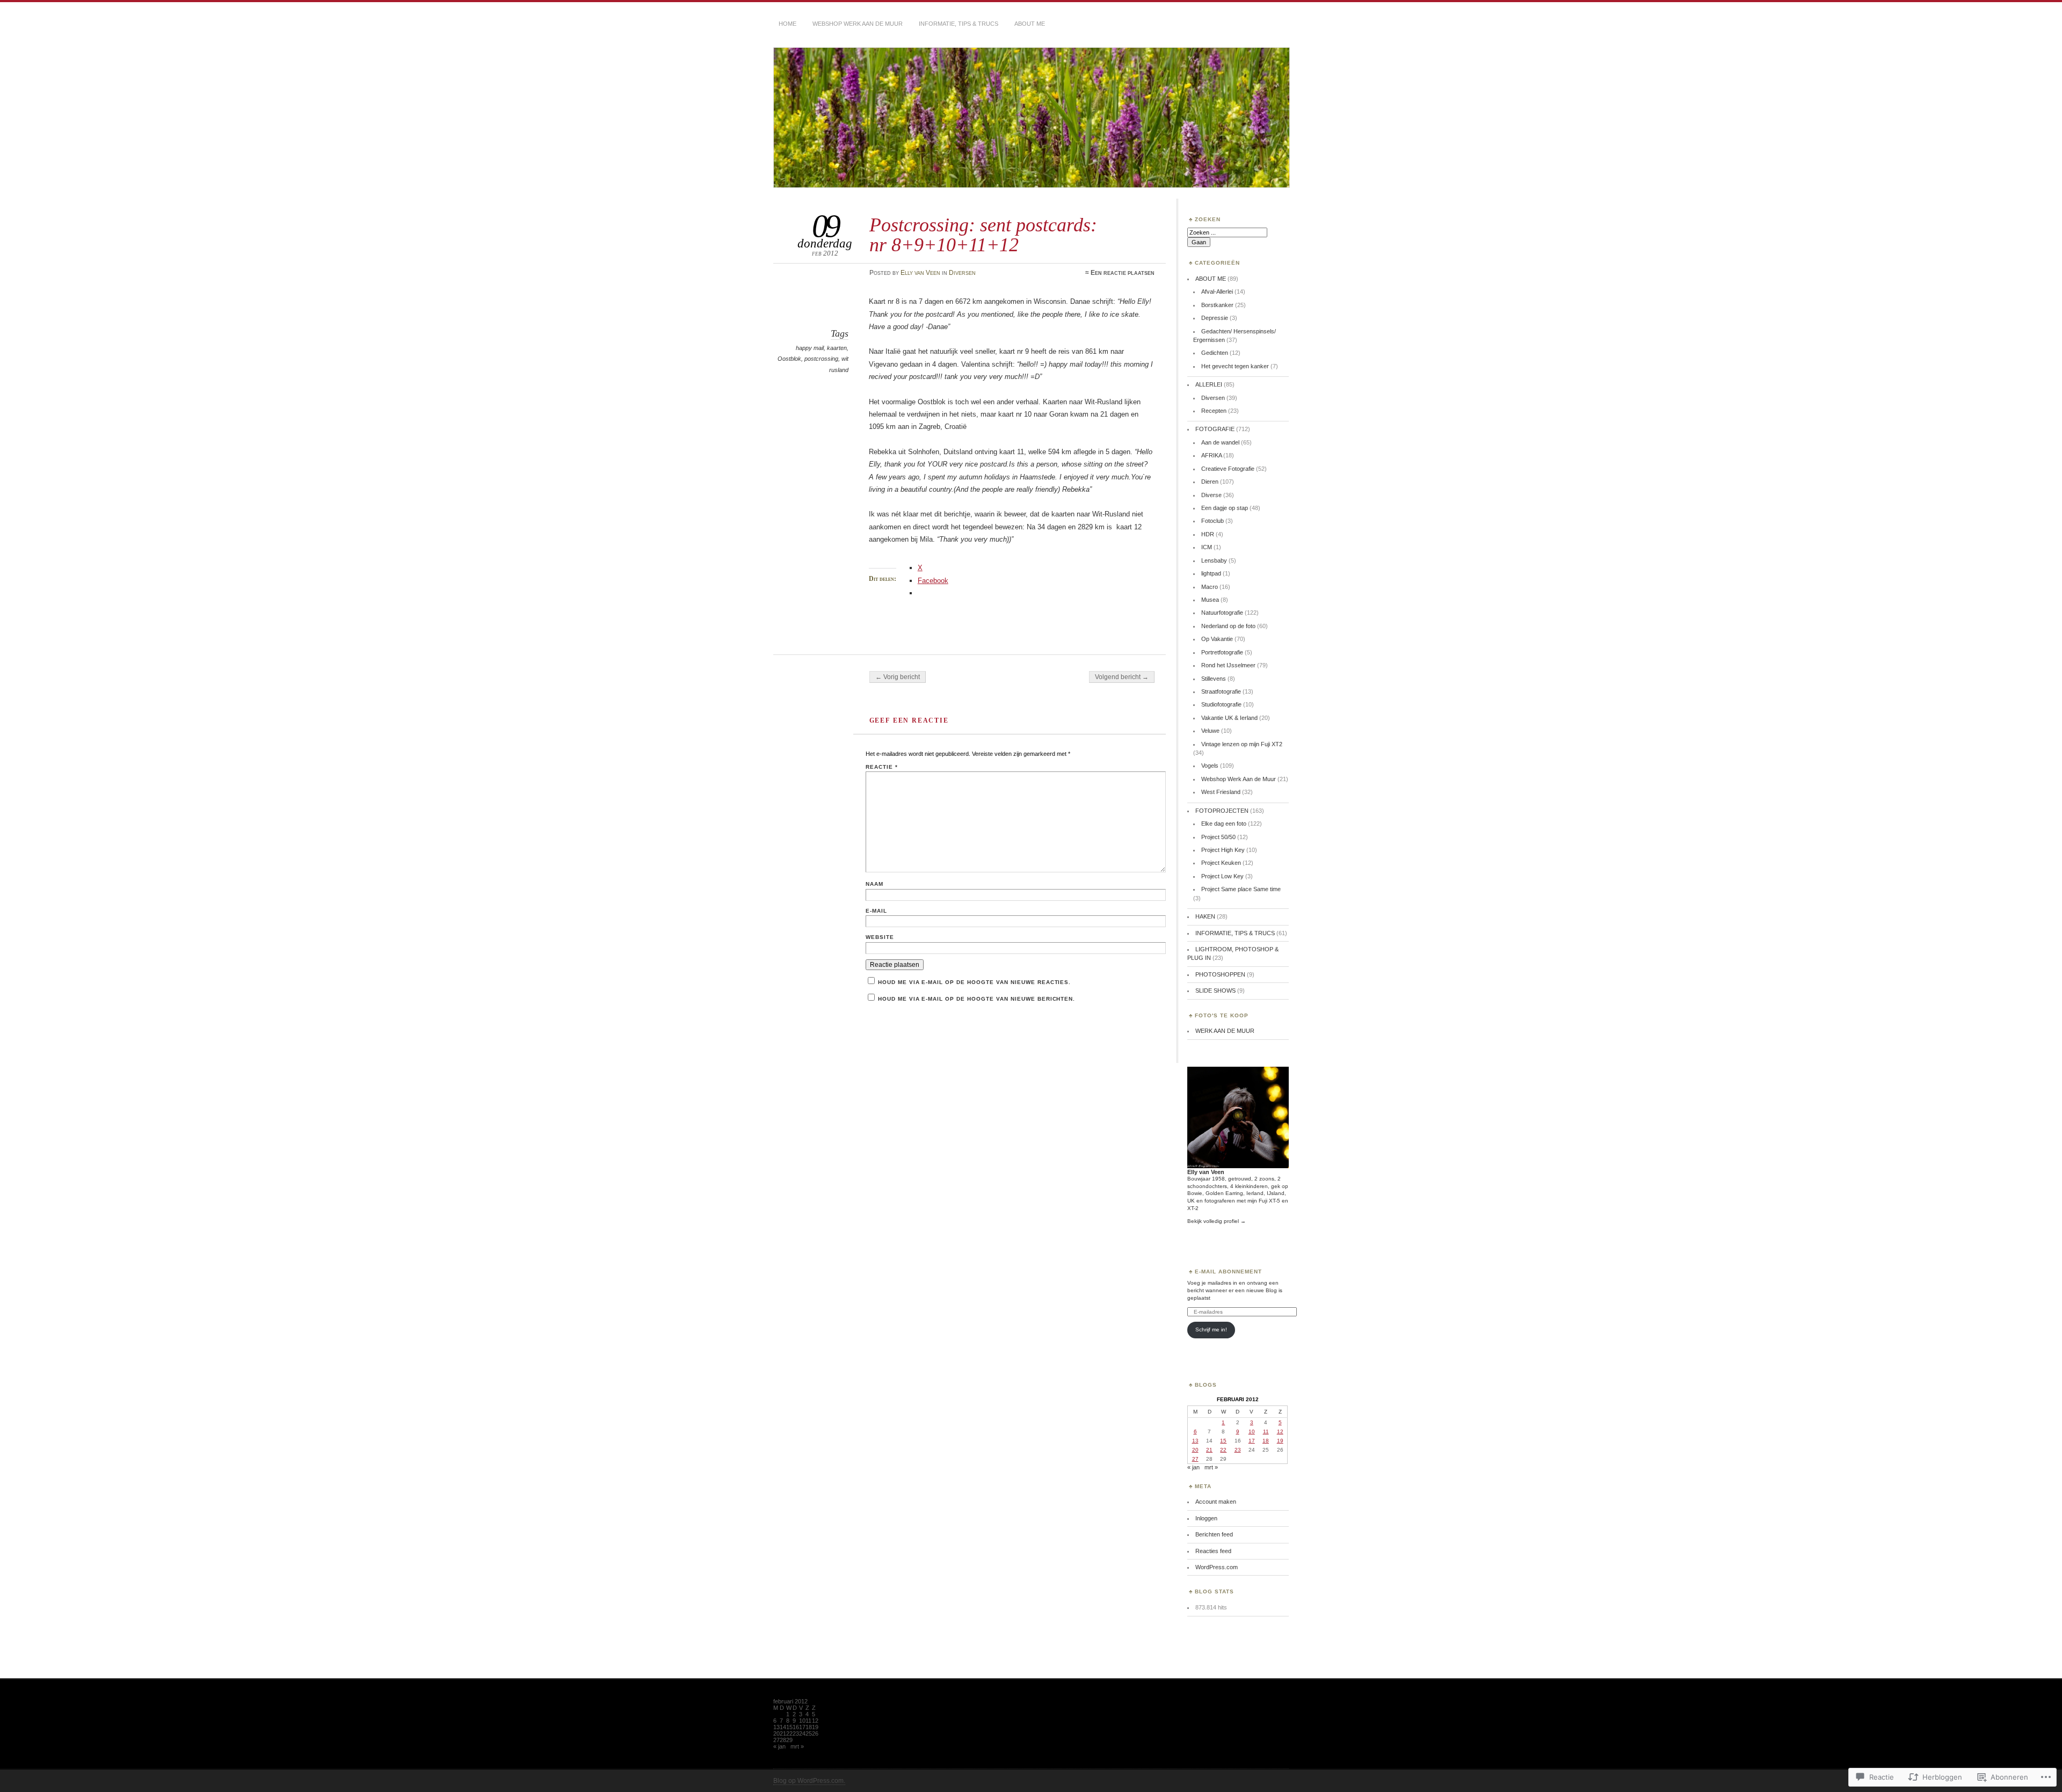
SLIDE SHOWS (1215, 990)
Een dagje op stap (1225, 508)
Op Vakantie (1217, 639)
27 (1195, 1459)
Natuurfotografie (1222, 613)
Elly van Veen (920, 273)
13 (1195, 1441)
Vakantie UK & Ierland (1229, 718)
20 (1195, 1450)
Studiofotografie (1221, 704)
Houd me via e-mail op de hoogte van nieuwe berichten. (977, 999)
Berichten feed (1214, 1534)
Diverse (1211, 495)
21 (1209, 1450)
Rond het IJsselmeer (1228, 665)
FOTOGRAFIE (1215, 429)
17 (1252, 1441)
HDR (1208, 534)
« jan (1193, 1467)
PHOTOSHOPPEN (1220, 974)
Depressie (1215, 318)
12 (1280, 1432)
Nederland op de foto (1228, 626)
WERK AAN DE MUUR (1225, 1031)
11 (1266, 1432)
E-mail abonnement (1228, 1272)
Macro (1210, 587)
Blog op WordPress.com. (809, 1781)
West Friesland (1221, 792)
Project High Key (1223, 850)
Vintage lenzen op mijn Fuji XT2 (1242, 744)
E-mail (876, 911)
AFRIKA (1211, 455)
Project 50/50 (1218, 837)
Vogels (1210, 766)
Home (787, 24)
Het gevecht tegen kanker (1235, 366)
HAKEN (1205, 916)
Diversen (962, 273)
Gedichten (1215, 353)
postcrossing (821, 359)
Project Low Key (1222, 876)
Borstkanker (1217, 305)
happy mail (810, 348)
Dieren (1210, 482)
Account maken (1216, 1502)
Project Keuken (1221, 863)
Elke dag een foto (1224, 824)
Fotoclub (1212, 521)
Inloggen (1206, 1518)
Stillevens (1214, 679)
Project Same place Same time (1241, 889)
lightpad (1211, 573)
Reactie (882, 767)
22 (1223, 1450)
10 (1252, 1432)
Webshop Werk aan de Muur (858, 24)
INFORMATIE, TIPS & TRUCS (1235, 933)
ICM (1207, 547)
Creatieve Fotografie (1228, 469)
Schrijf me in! (1211, 1330)
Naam (874, 884)
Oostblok (789, 359)
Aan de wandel (1220, 442)
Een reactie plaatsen (1123, 273)
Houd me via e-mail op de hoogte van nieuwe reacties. (975, 982)
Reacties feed (1213, 1551)
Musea (1210, 600)
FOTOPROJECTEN (1222, 811)
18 (1266, 1441)
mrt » (1211, 1467)
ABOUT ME (1030, 24)
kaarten (837, 348)
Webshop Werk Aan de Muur (1239, 779)
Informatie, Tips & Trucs (959, 24)
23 (1238, 1450)
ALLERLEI (1209, 384)
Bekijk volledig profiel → (1217, 1221)
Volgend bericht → (1122, 677)
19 (1280, 1441)
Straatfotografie (1221, 691)
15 (1223, 1441)
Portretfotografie (1222, 652)
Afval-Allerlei (1217, 292)
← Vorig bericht (898, 677)
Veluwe (1210, 731)
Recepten (1214, 411)
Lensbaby (1214, 560)
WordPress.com (1217, 1567)
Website (880, 937)
